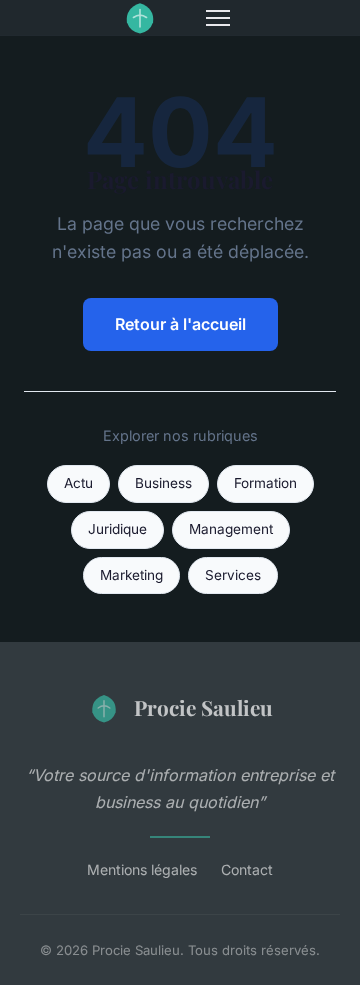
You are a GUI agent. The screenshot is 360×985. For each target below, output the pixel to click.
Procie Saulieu (203, 707)
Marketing (131, 575)
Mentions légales (142, 869)
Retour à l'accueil (180, 324)
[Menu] (218, 18)
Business (163, 483)
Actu (78, 483)
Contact (247, 869)
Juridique (117, 529)
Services (233, 575)
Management (231, 529)
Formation (265, 483)
